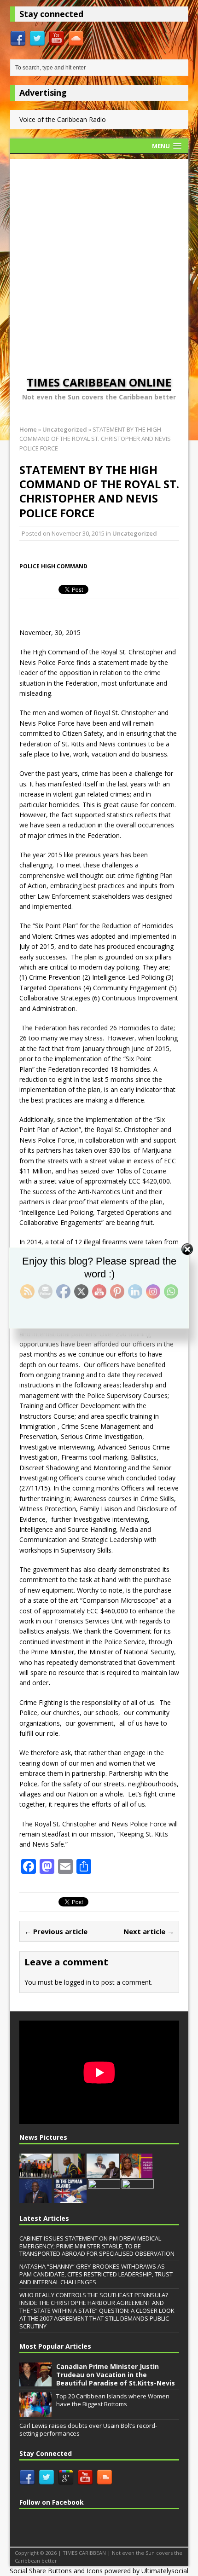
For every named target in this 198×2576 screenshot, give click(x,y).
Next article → (149, 1931)
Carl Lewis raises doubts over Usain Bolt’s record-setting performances (88, 2429)
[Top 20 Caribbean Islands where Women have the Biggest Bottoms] (35, 2412)
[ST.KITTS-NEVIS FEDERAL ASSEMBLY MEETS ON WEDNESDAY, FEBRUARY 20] (69, 2173)
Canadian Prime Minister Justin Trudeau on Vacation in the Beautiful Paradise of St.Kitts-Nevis (116, 2375)
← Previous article (56, 1931)
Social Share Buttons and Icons (56, 2571)
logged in (78, 1982)
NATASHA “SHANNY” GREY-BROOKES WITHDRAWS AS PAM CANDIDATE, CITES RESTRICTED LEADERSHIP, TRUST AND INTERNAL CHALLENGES (96, 2274)
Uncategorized (135, 533)
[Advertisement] (99, 258)
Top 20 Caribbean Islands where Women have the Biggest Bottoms (113, 2400)
